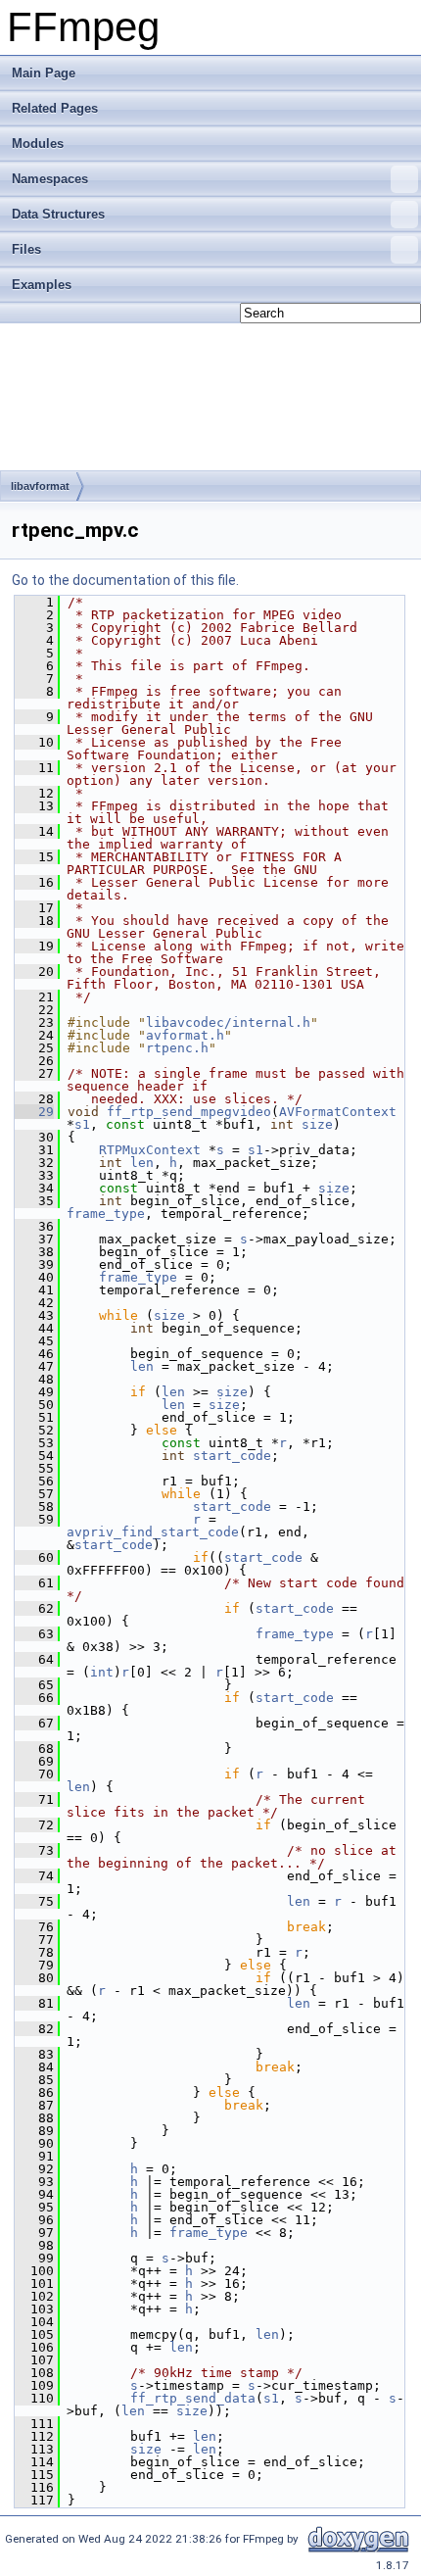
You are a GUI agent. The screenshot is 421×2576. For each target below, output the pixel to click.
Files (26, 249)
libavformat (40, 486)
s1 (82, 1124)
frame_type (106, 1214)
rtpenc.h (177, 1048)
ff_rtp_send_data (193, 2398)
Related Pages (55, 108)
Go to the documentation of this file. (125, 580)
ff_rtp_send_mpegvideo (189, 1112)
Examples (42, 285)
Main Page (44, 73)
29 (34, 1112)
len (142, 1163)
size (317, 1124)
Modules (38, 144)
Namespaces (50, 179)
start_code (232, 1456)
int (102, 1672)
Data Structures (58, 214)
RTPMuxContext (150, 1150)
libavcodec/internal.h (228, 1022)
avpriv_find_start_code (153, 1532)
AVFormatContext (338, 1112)
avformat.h (185, 1035)
